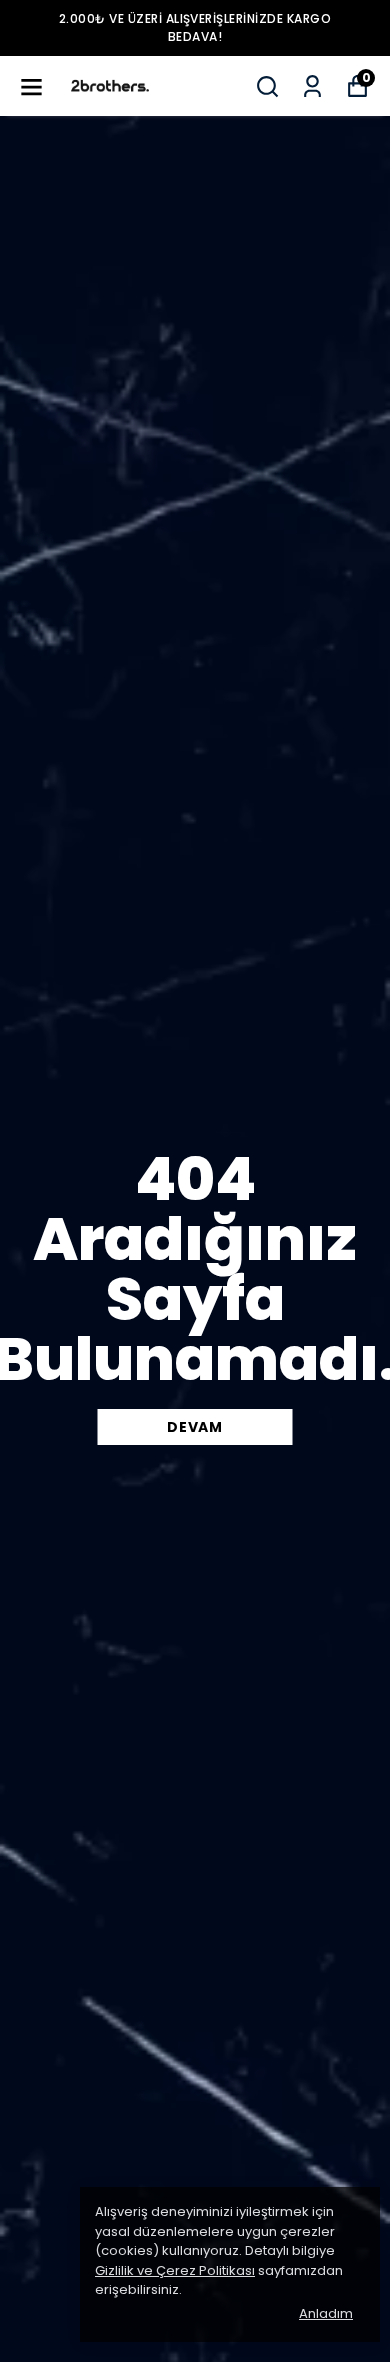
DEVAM (195, 1427)
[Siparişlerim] (312, 86)
